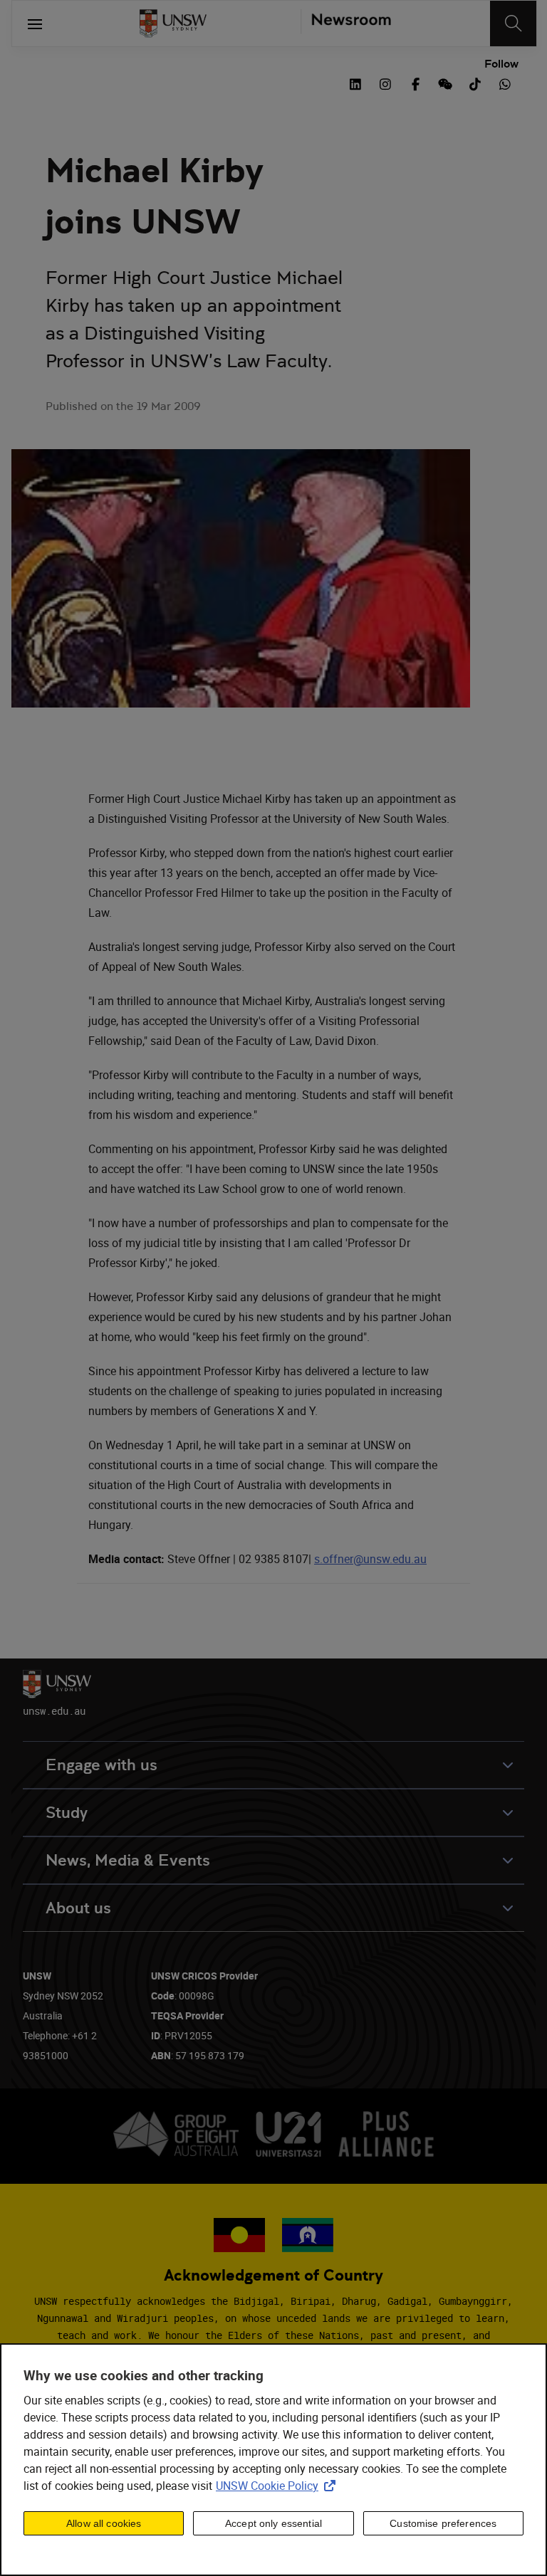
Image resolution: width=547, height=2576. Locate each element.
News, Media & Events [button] (128, 1860)
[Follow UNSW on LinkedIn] (355, 83)
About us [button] (78, 1908)
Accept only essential (273, 2523)
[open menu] (35, 23)
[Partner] (346, 23)
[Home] (173, 23)
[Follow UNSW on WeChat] (445, 83)
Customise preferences (443, 2523)
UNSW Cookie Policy (278, 2486)
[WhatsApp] (505, 83)
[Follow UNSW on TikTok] (475, 83)
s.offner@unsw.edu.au (370, 1559)
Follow (501, 64)
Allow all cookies (104, 2523)
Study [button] (67, 1813)
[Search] (513, 23)
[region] (273, 2460)
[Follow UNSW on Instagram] (385, 83)
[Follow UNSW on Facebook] (415, 83)
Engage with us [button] (101, 1765)
